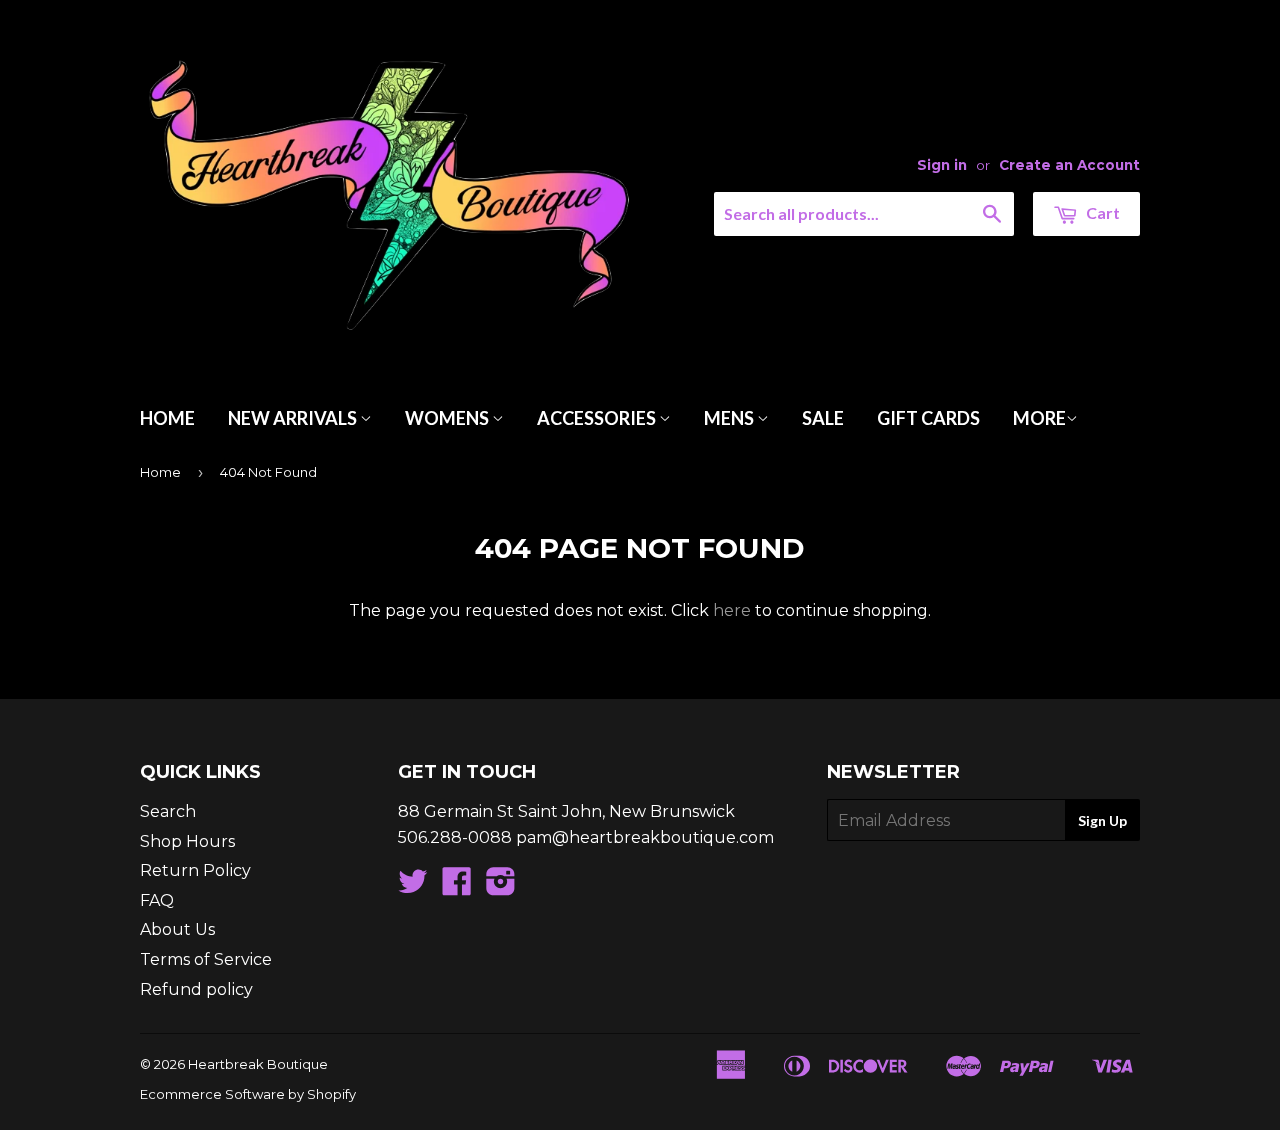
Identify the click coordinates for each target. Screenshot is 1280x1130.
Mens (730, 418)
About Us (177, 929)
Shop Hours (187, 841)
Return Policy (195, 870)
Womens (448, 418)
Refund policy (196, 989)
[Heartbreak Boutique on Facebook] (457, 887)
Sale (823, 418)
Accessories (598, 418)
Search (168, 811)
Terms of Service (206, 959)
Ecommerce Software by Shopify (248, 1094)
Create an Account (1069, 165)
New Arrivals (294, 418)
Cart (1101, 212)
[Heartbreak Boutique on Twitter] (413, 887)
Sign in (942, 165)
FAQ (157, 900)
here (732, 610)
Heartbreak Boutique (258, 1064)
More (1039, 418)
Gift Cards (928, 418)
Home (167, 418)
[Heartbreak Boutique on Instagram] (501, 887)
